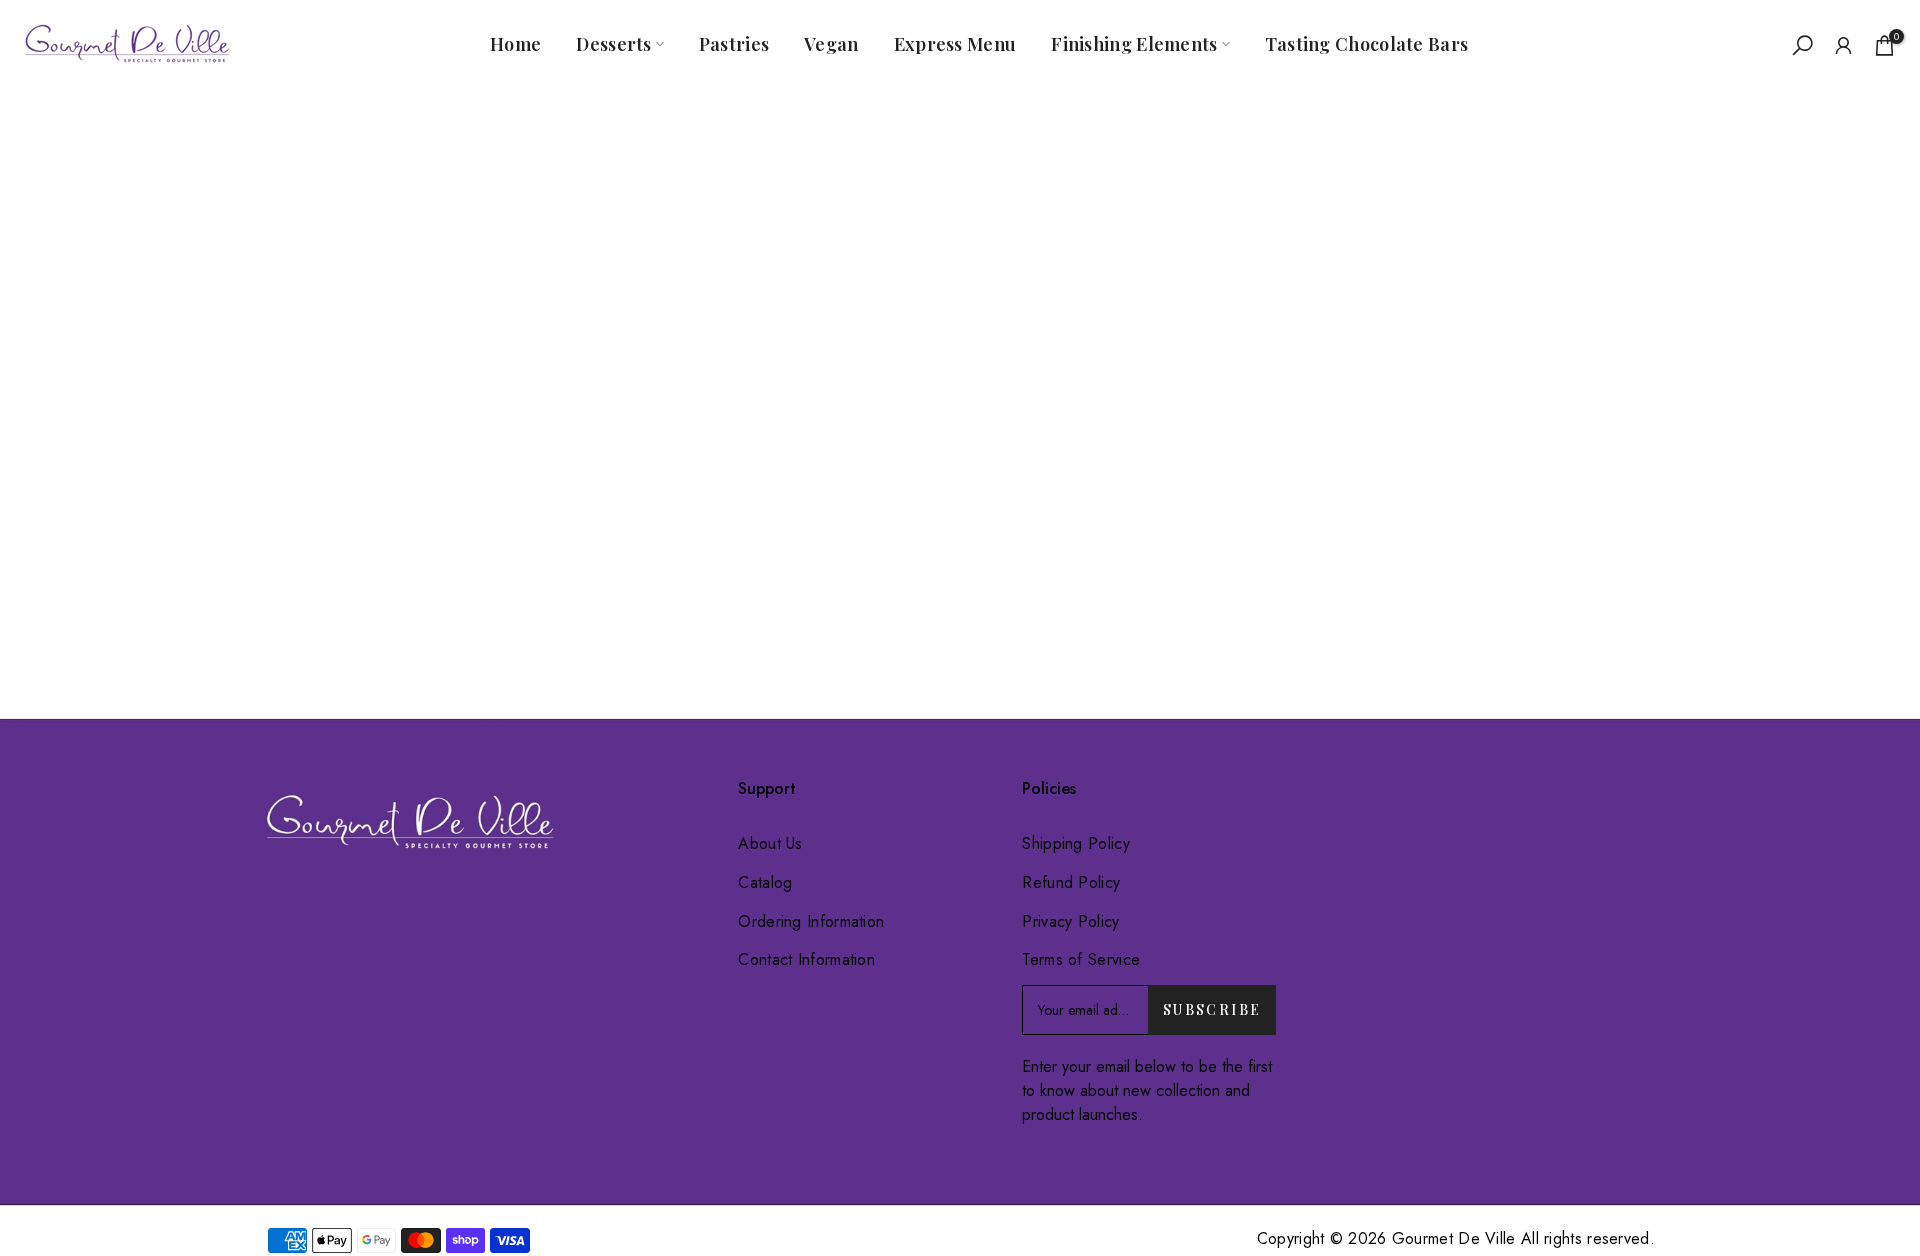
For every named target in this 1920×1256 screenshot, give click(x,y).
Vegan (831, 44)
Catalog (765, 882)
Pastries (734, 44)
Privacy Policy (1070, 921)
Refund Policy (1071, 882)
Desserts (613, 44)
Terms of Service (1081, 959)
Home (515, 44)
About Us (770, 843)
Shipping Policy (1076, 843)
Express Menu (955, 44)
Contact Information (806, 959)
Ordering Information (811, 921)
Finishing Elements (1134, 44)
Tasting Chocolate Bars (1367, 44)
